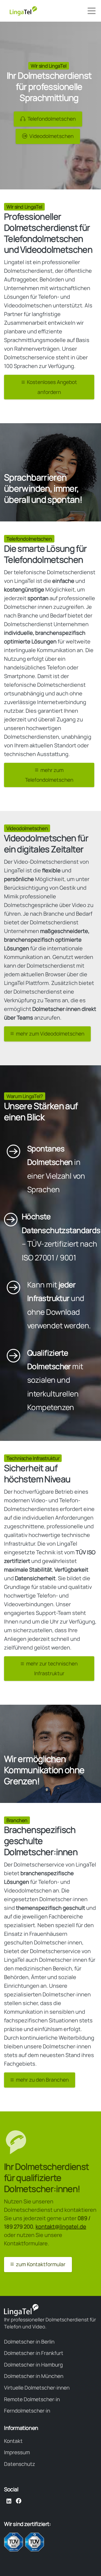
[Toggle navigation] (92, 11)
